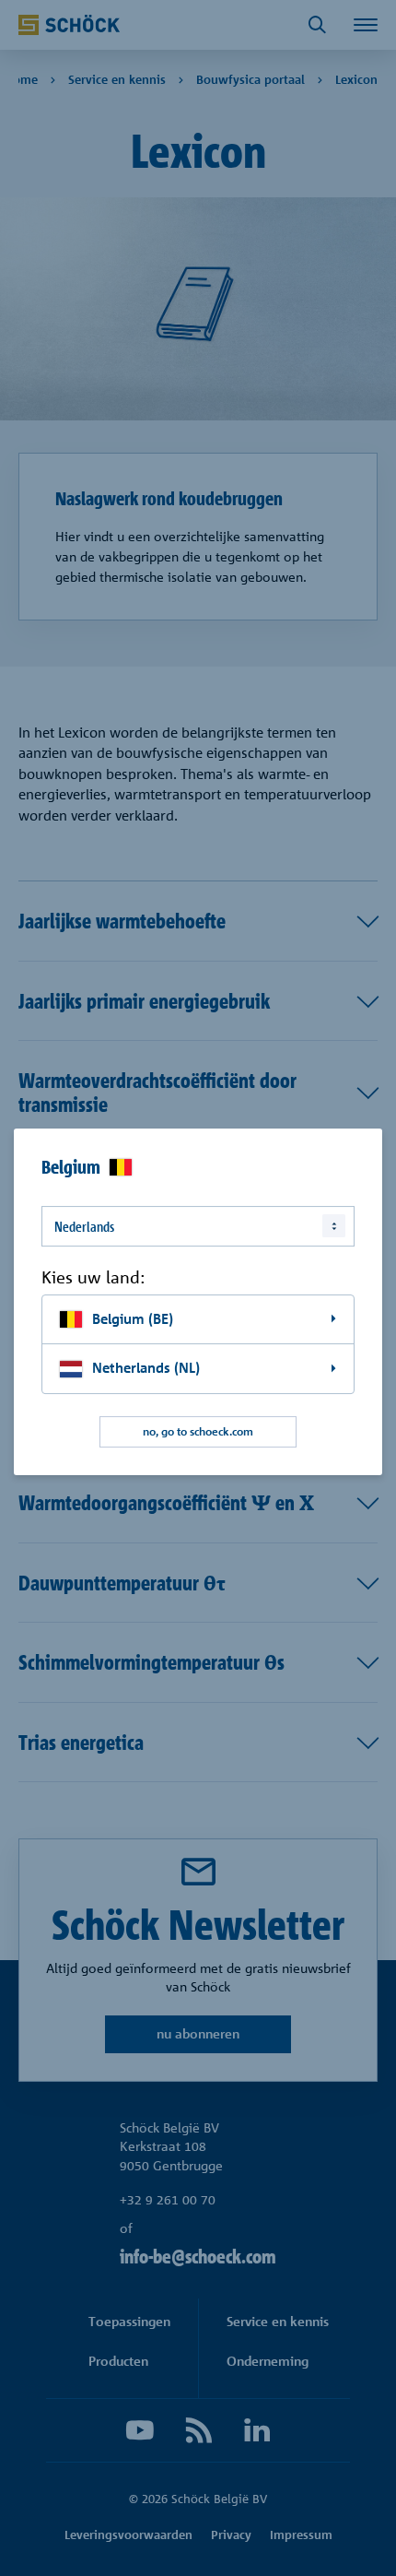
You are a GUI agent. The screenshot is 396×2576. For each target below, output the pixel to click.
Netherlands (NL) (146, 1368)
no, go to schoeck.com (198, 1431)
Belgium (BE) (133, 1319)
